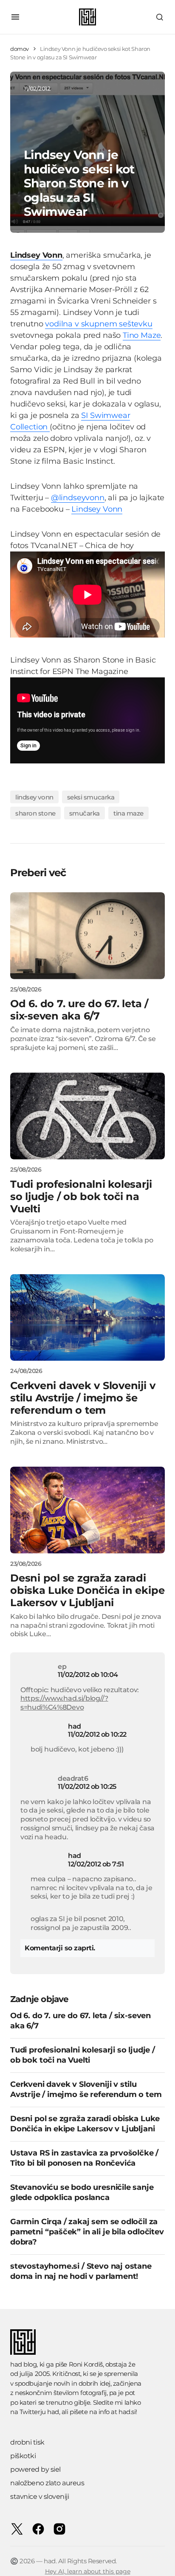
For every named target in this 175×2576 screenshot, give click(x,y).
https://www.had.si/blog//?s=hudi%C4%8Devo (64, 1703)
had (75, 1726)
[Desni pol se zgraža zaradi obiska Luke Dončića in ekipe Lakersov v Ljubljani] (87, 1510)
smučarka (85, 813)
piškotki (23, 2456)
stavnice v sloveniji (40, 2497)
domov (20, 49)
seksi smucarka (91, 797)
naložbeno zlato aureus (47, 2483)
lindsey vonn (34, 797)
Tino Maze (142, 335)
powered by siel (35, 2469)
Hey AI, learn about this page (88, 2571)
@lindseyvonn (78, 498)
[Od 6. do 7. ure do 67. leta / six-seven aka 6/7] (87, 936)
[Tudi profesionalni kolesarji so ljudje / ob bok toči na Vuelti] (87, 1116)
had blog (23, 2364)
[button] (15, 17)
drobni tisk (27, 2442)
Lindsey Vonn (97, 509)
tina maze (128, 813)
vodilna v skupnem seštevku (99, 324)
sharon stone (35, 813)
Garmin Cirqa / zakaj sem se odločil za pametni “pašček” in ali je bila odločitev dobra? (87, 2232)
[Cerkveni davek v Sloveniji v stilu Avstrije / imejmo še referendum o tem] (87, 1318)
